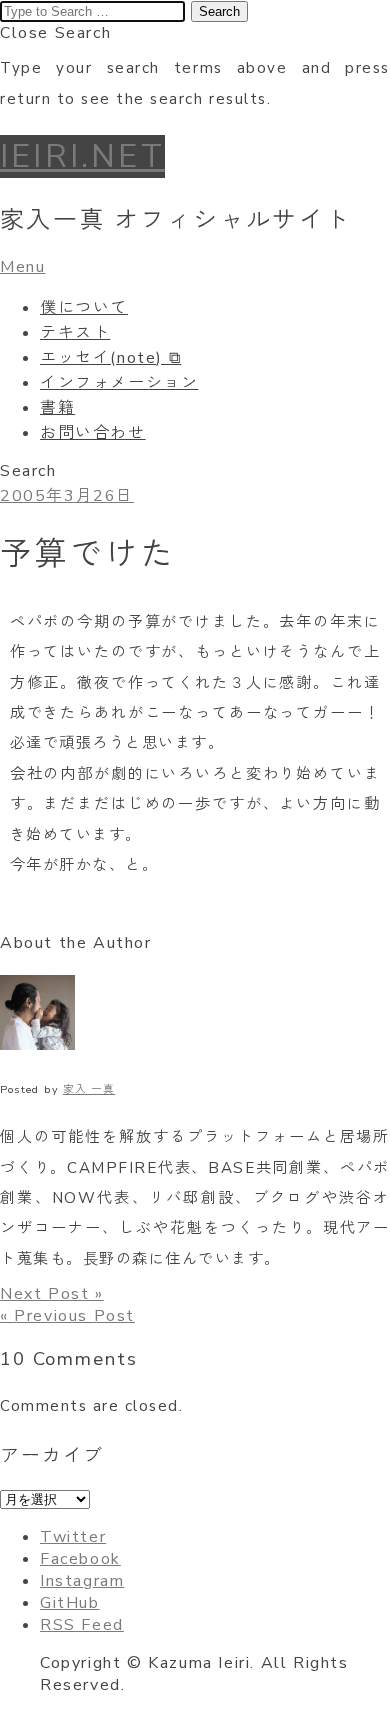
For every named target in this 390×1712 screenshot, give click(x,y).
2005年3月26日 (67, 496)
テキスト (75, 333)
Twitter (73, 1537)
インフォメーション (119, 383)
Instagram (82, 1581)
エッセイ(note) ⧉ (110, 358)
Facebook (80, 1559)
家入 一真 (89, 1089)
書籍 (57, 408)
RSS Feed (82, 1625)
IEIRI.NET (82, 156)
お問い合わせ (93, 433)
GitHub (70, 1603)
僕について (84, 308)
